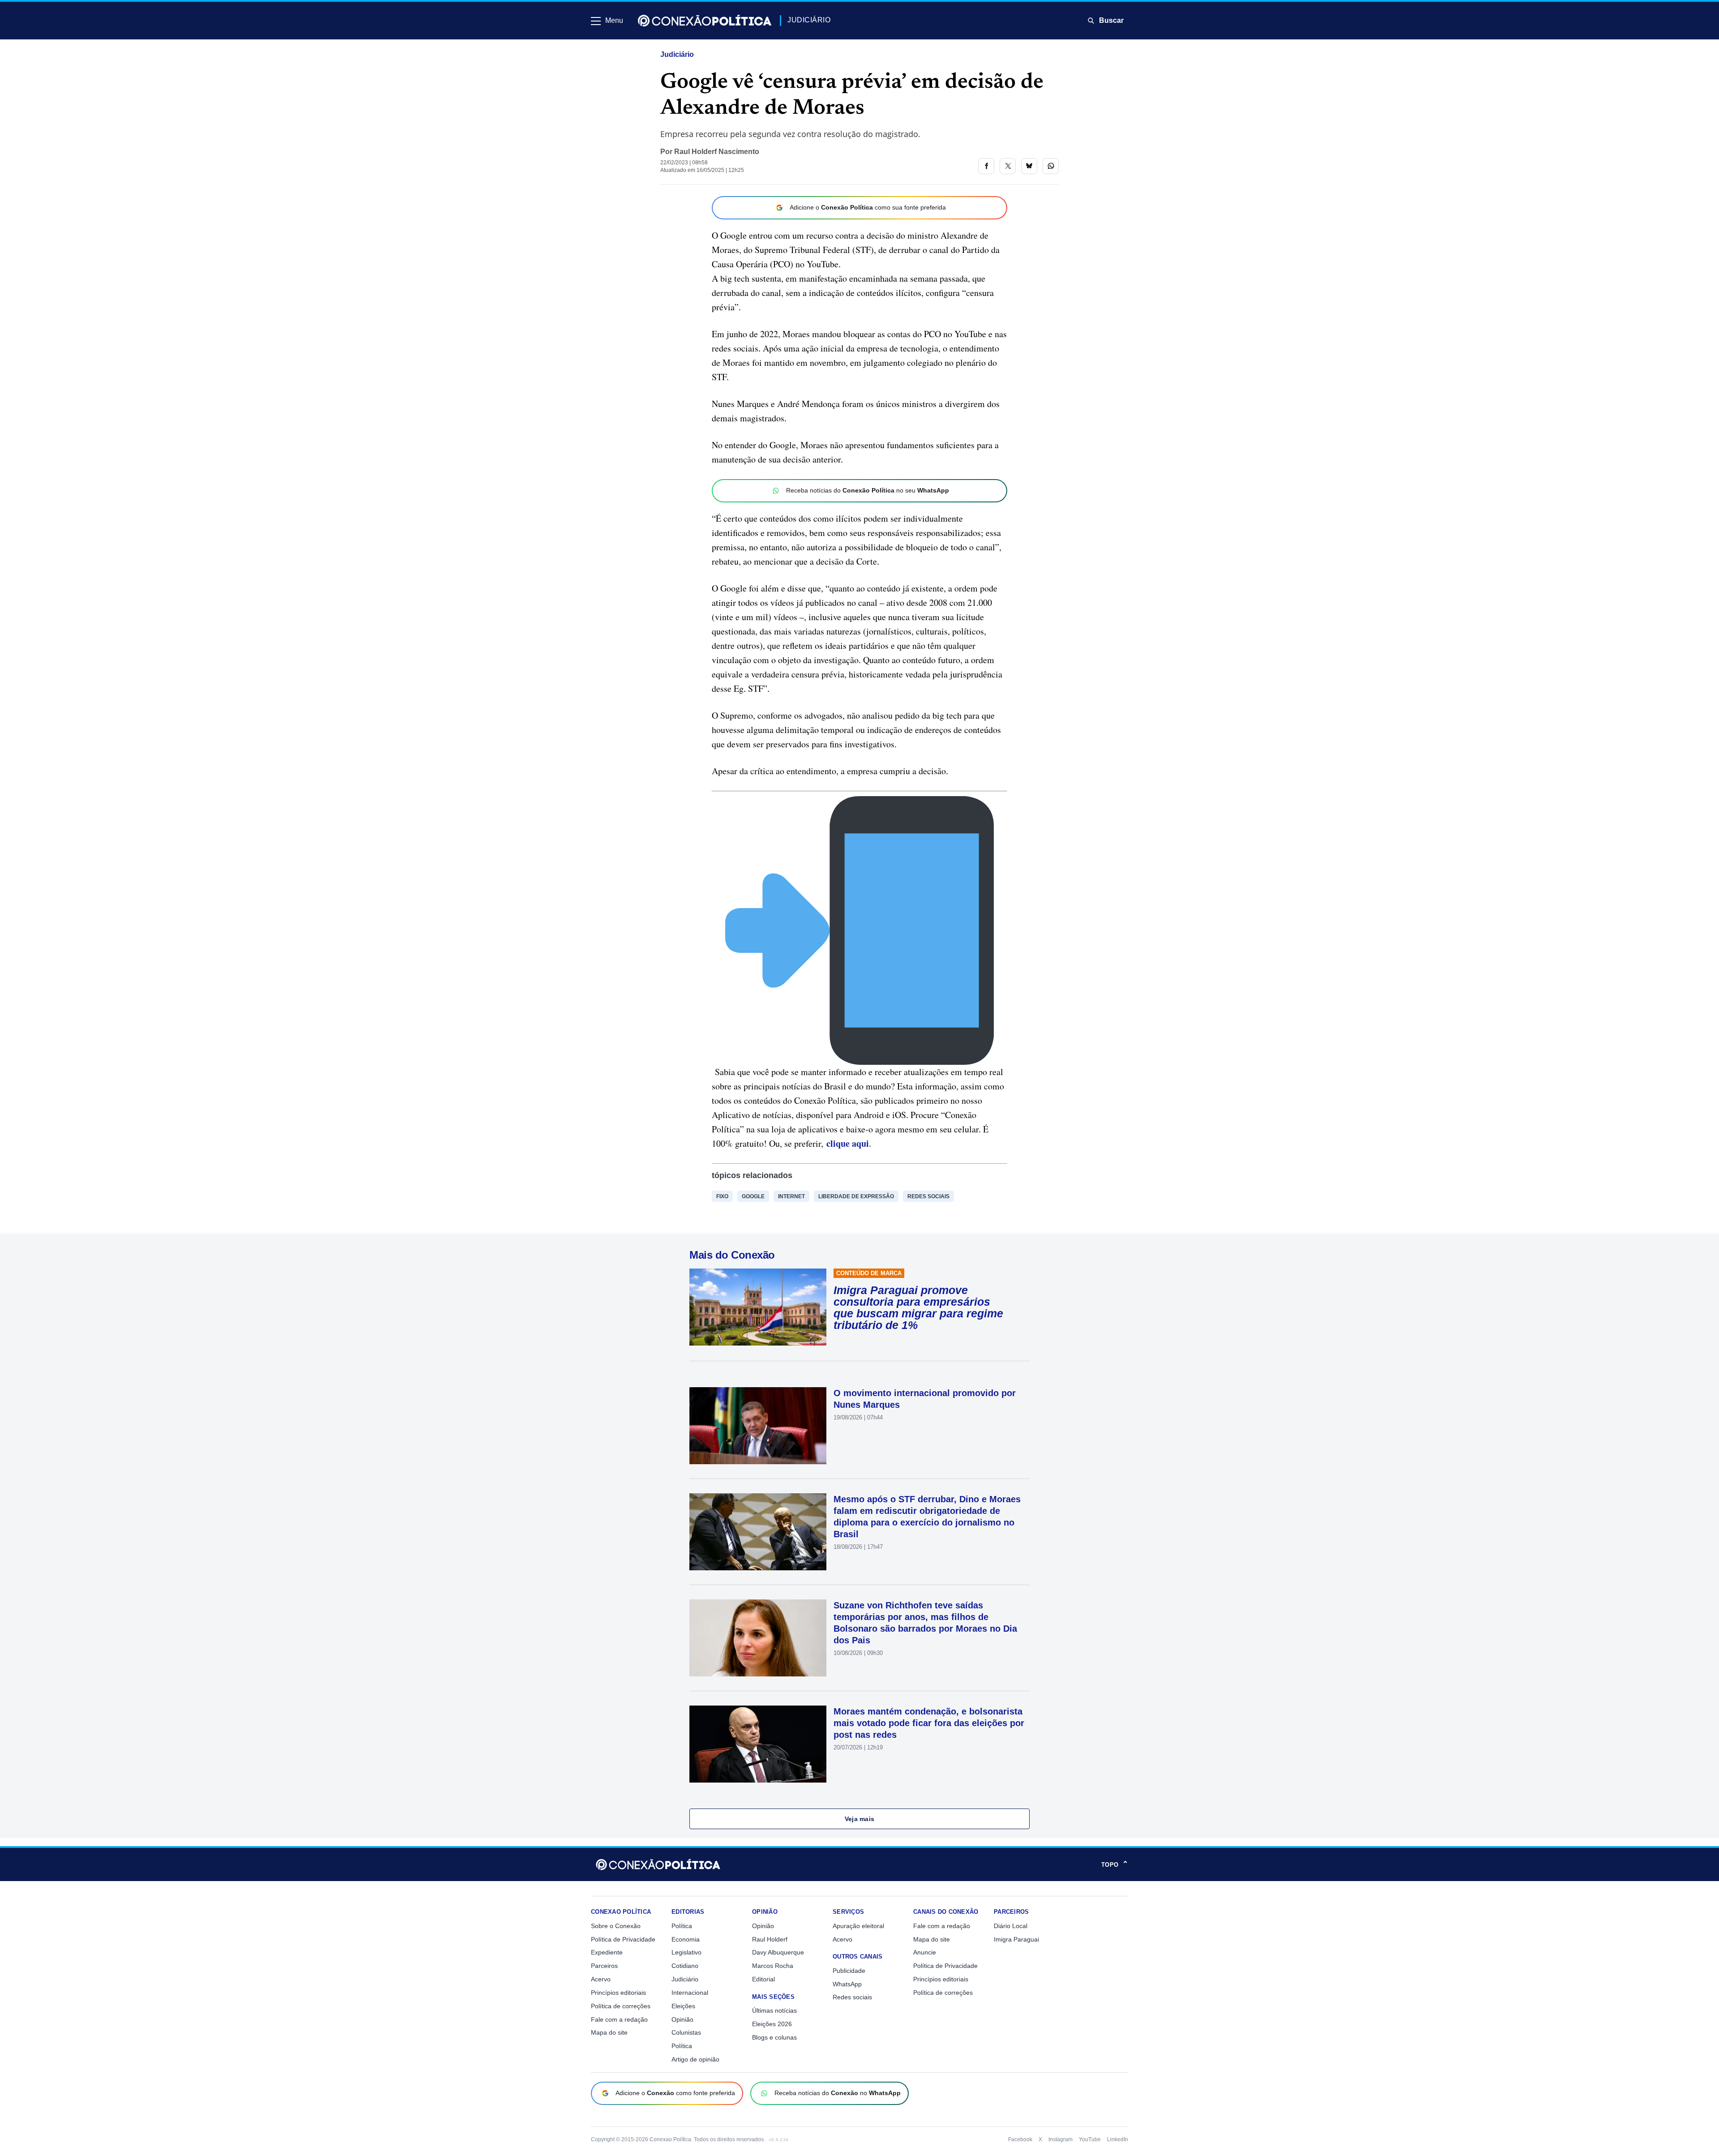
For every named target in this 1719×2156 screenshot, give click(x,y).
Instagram (1060, 2139)
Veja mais (860, 1819)
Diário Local (1011, 1926)
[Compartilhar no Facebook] (986, 166)
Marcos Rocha (773, 1966)
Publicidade (849, 1971)
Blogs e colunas (774, 2037)
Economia (686, 1939)
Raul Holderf (770, 1939)
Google (753, 1196)
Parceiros (604, 1966)
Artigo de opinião (695, 2059)
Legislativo (686, 1952)
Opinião (682, 2019)
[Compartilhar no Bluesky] (1029, 166)
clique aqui (848, 1143)
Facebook (1020, 2139)
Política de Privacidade (623, 1939)
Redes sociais (928, 1196)
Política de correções (621, 2006)
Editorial (763, 1979)
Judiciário (677, 54)
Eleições (683, 2006)
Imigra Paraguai (1016, 1939)
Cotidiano (685, 1966)
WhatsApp (847, 1984)
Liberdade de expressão (856, 1196)
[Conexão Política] (705, 21)
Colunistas (686, 2032)
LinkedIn (1118, 2139)
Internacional (690, 1993)
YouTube (1090, 2139)
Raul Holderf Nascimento (717, 152)
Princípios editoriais (618, 1993)
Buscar (1111, 20)
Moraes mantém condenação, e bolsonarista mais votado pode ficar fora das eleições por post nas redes (929, 1723)
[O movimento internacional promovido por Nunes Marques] (758, 1426)
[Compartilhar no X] (1008, 166)
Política (682, 1926)
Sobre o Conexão (616, 1926)
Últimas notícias (774, 2010)
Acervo (601, 1979)
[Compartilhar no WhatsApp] (1051, 166)
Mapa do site (609, 2032)
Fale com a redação (619, 2019)
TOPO (1115, 1865)
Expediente (607, 1952)
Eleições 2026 (772, 2024)
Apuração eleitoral (858, 1926)
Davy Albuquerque (778, 1952)
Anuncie (925, 1952)
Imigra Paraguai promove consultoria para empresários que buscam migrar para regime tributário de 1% (918, 1307)
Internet (791, 1196)
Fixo (722, 1196)
